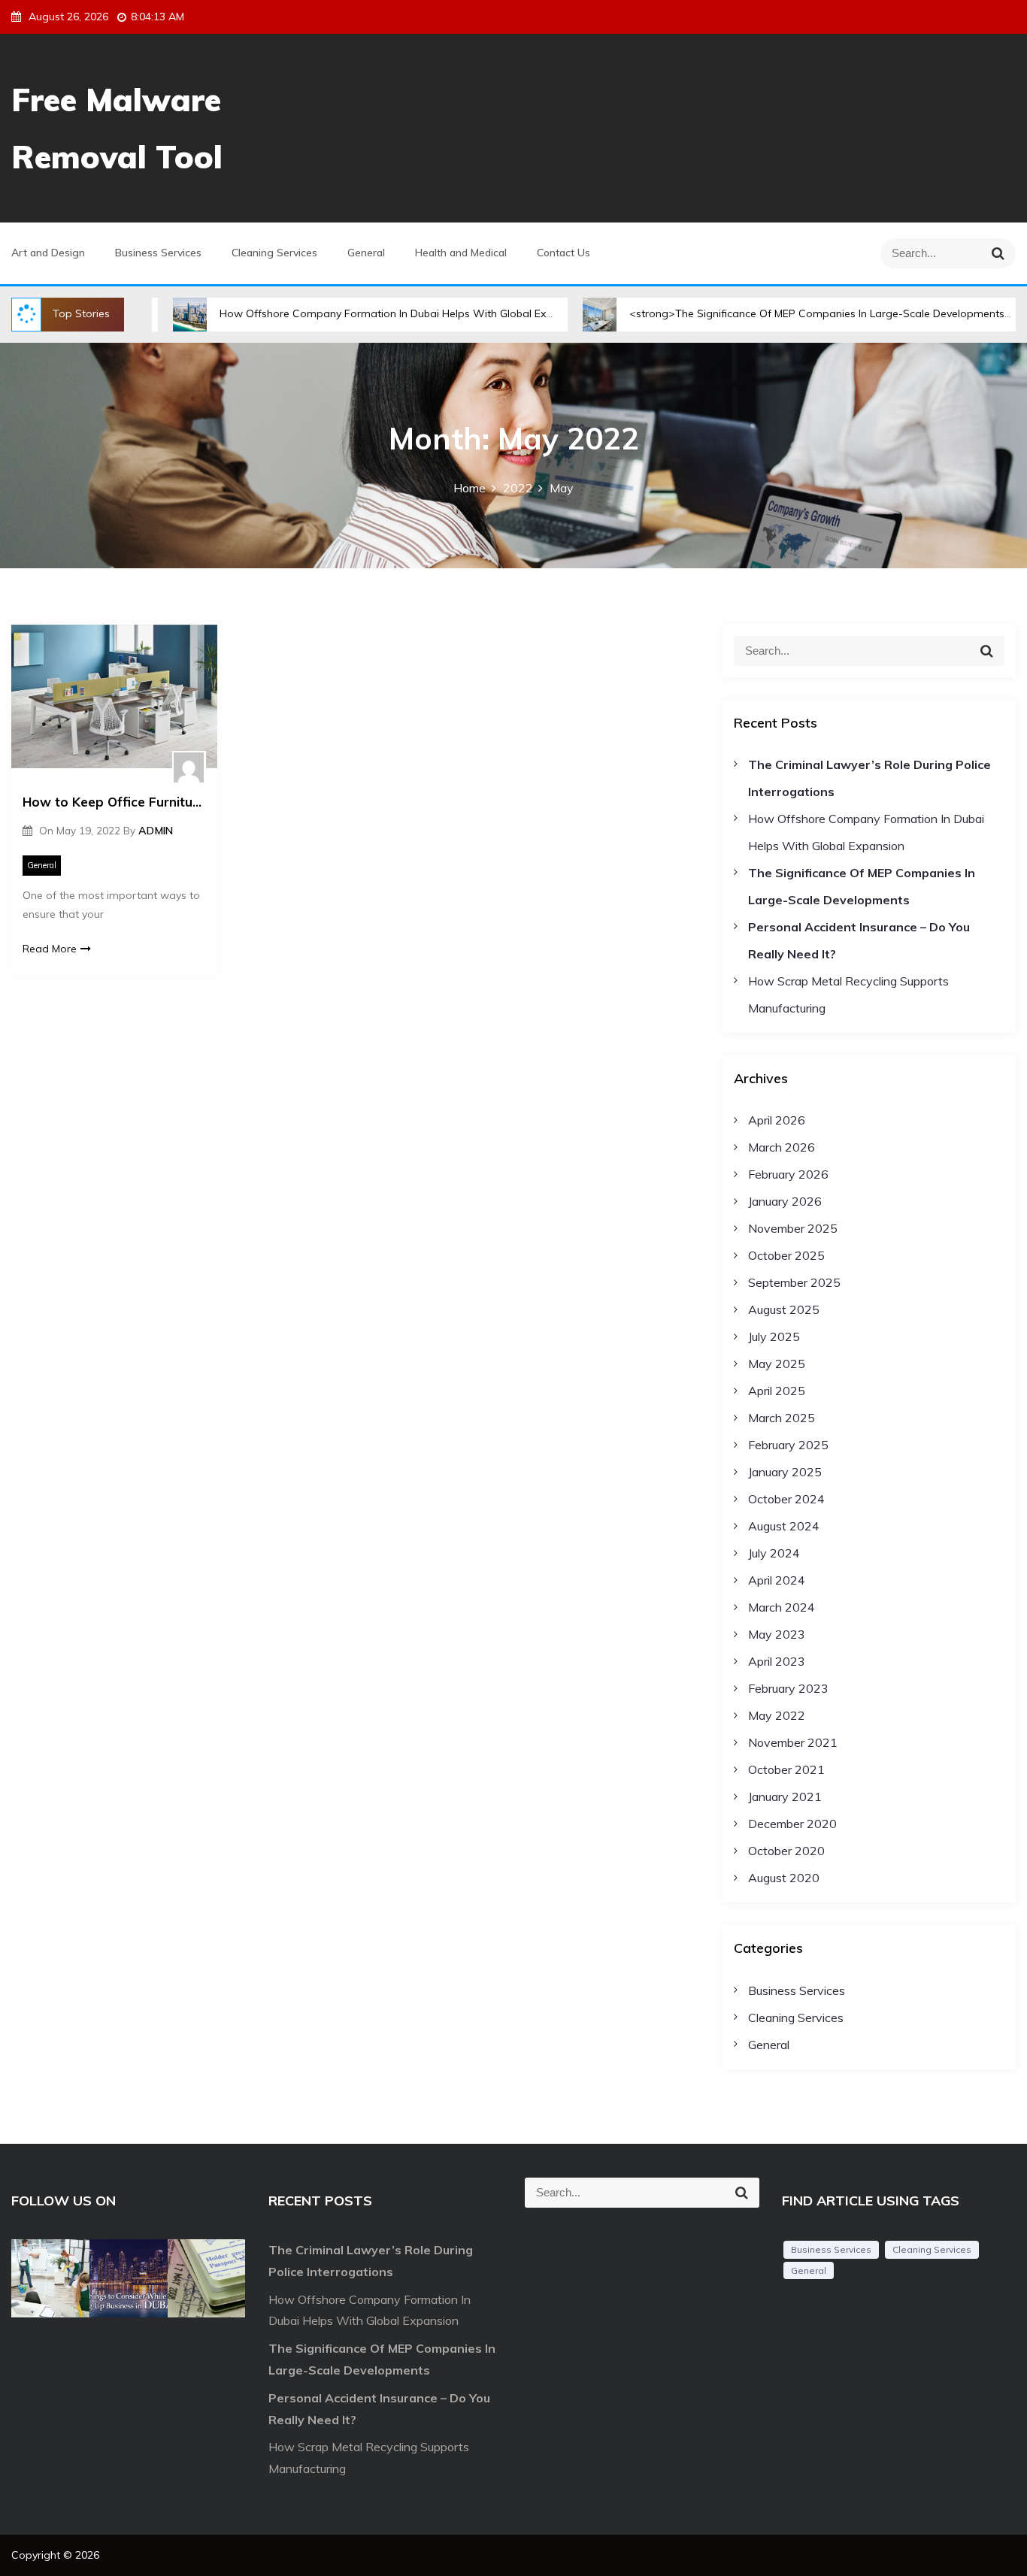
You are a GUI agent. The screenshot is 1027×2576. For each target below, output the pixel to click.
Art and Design (48, 253)
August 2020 (784, 1878)
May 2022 (777, 1715)
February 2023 (788, 1688)
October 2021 (786, 1769)
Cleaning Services (274, 253)
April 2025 (777, 1391)
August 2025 (784, 1309)
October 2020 (786, 1851)
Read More (50, 949)
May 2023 (777, 1634)
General (366, 253)
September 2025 (794, 1282)
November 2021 (793, 1742)
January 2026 (785, 1201)
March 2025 (782, 1418)
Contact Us (563, 253)
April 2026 (777, 1120)
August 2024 (784, 1526)
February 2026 (788, 1174)
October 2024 (786, 1499)
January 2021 (785, 1797)
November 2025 (793, 1228)
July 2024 (774, 1553)
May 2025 (777, 1364)
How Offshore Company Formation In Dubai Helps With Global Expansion (330, 313)
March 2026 (782, 1147)
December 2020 (792, 1824)
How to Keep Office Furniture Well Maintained (114, 802)
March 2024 (782, 1607)
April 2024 (777, 1580)
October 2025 (786, 1255)
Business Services (158, 253)
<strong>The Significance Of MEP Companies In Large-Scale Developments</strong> (769, 313)
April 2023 (777, 1661)
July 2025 (774, 1336)
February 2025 (788, 1445)
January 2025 (785, 1472)
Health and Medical (461, 253)
